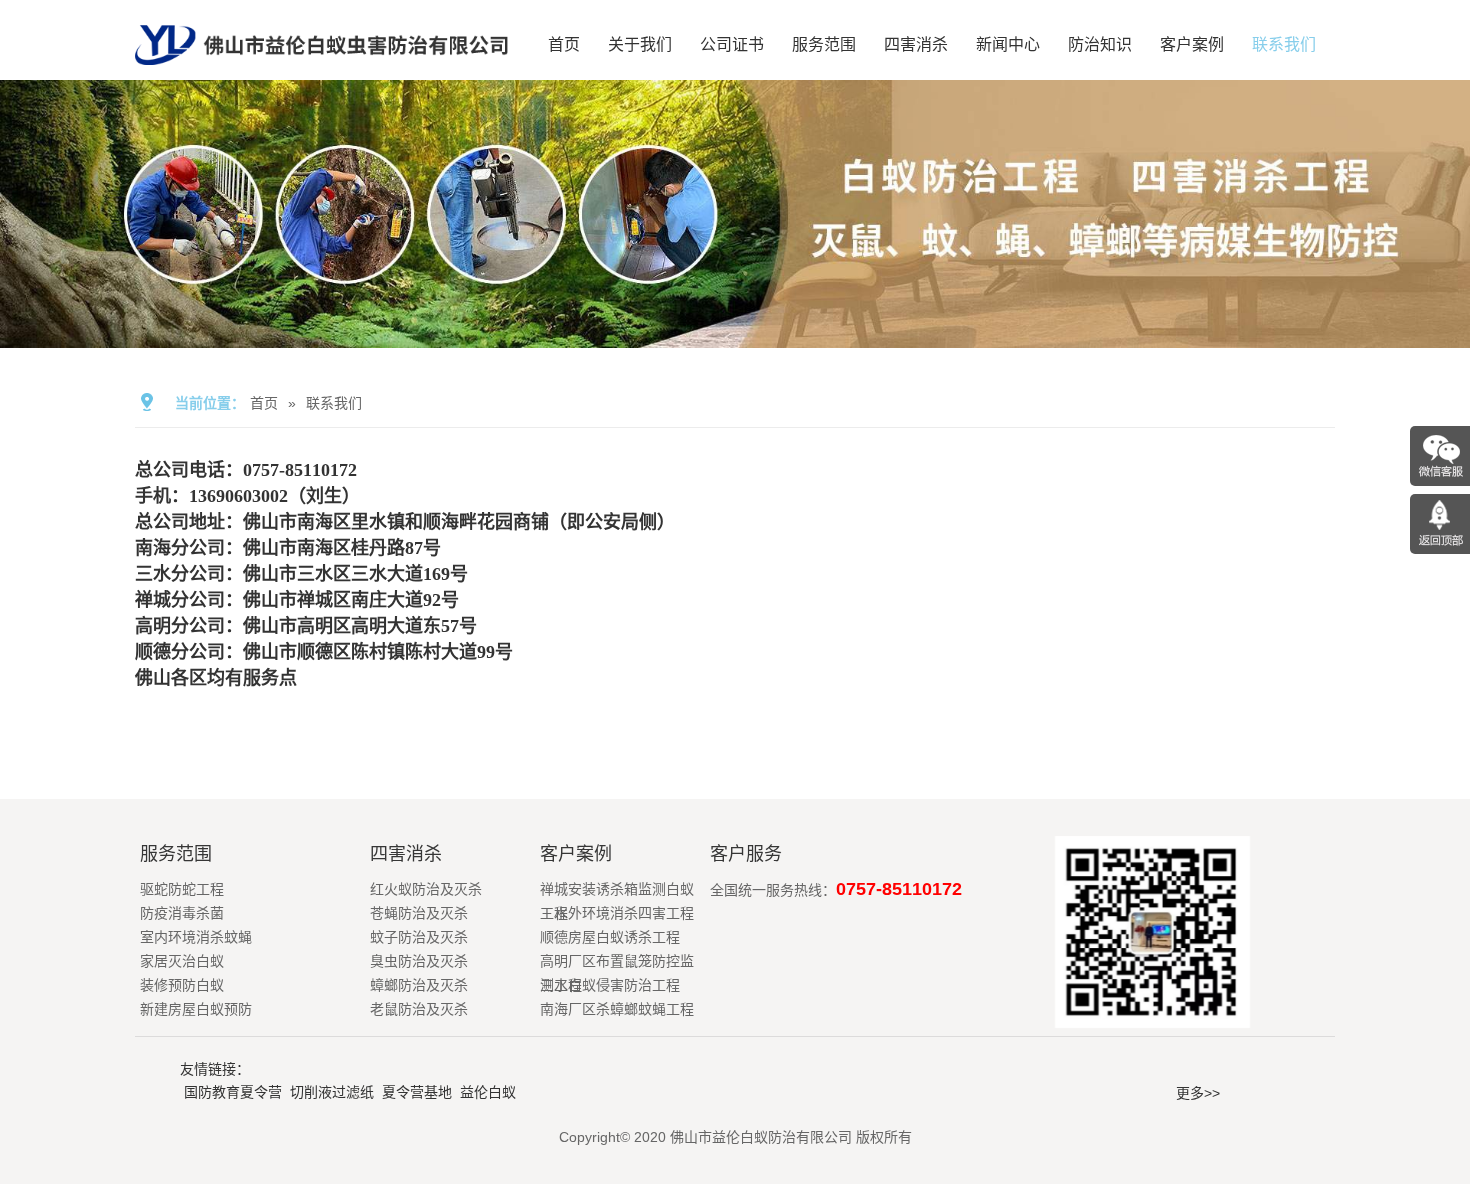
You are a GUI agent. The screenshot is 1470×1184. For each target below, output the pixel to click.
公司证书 (732, 44)
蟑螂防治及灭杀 (419, 985)
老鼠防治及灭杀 (419, 1009)
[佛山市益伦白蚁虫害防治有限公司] (321, 72)
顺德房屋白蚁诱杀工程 (610, 937)
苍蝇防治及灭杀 (419, 913)
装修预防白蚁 (182, 985)
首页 (564, 44)
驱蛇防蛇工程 (182, 889)
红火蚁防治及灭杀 (426, 889)
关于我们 (640, 44)
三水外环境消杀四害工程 (617, 913)
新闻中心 (1008, 44)
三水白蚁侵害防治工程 (610, 985)
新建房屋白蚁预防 (196, 1009)
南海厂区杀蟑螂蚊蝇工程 (617, 1009)
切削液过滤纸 (332, 1092)
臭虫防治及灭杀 (419, 961)
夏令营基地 (417, 1092)
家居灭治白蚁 (182, 961)
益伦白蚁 (488, 1092)
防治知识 (1100, 44)
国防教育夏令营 (233, 1092)
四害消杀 (916, 44)
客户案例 (1192, 44)
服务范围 (824, 44)
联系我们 (1284, 44)
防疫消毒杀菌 (182, 913)
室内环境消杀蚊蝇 (196, 937)
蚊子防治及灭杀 (419, 937)
